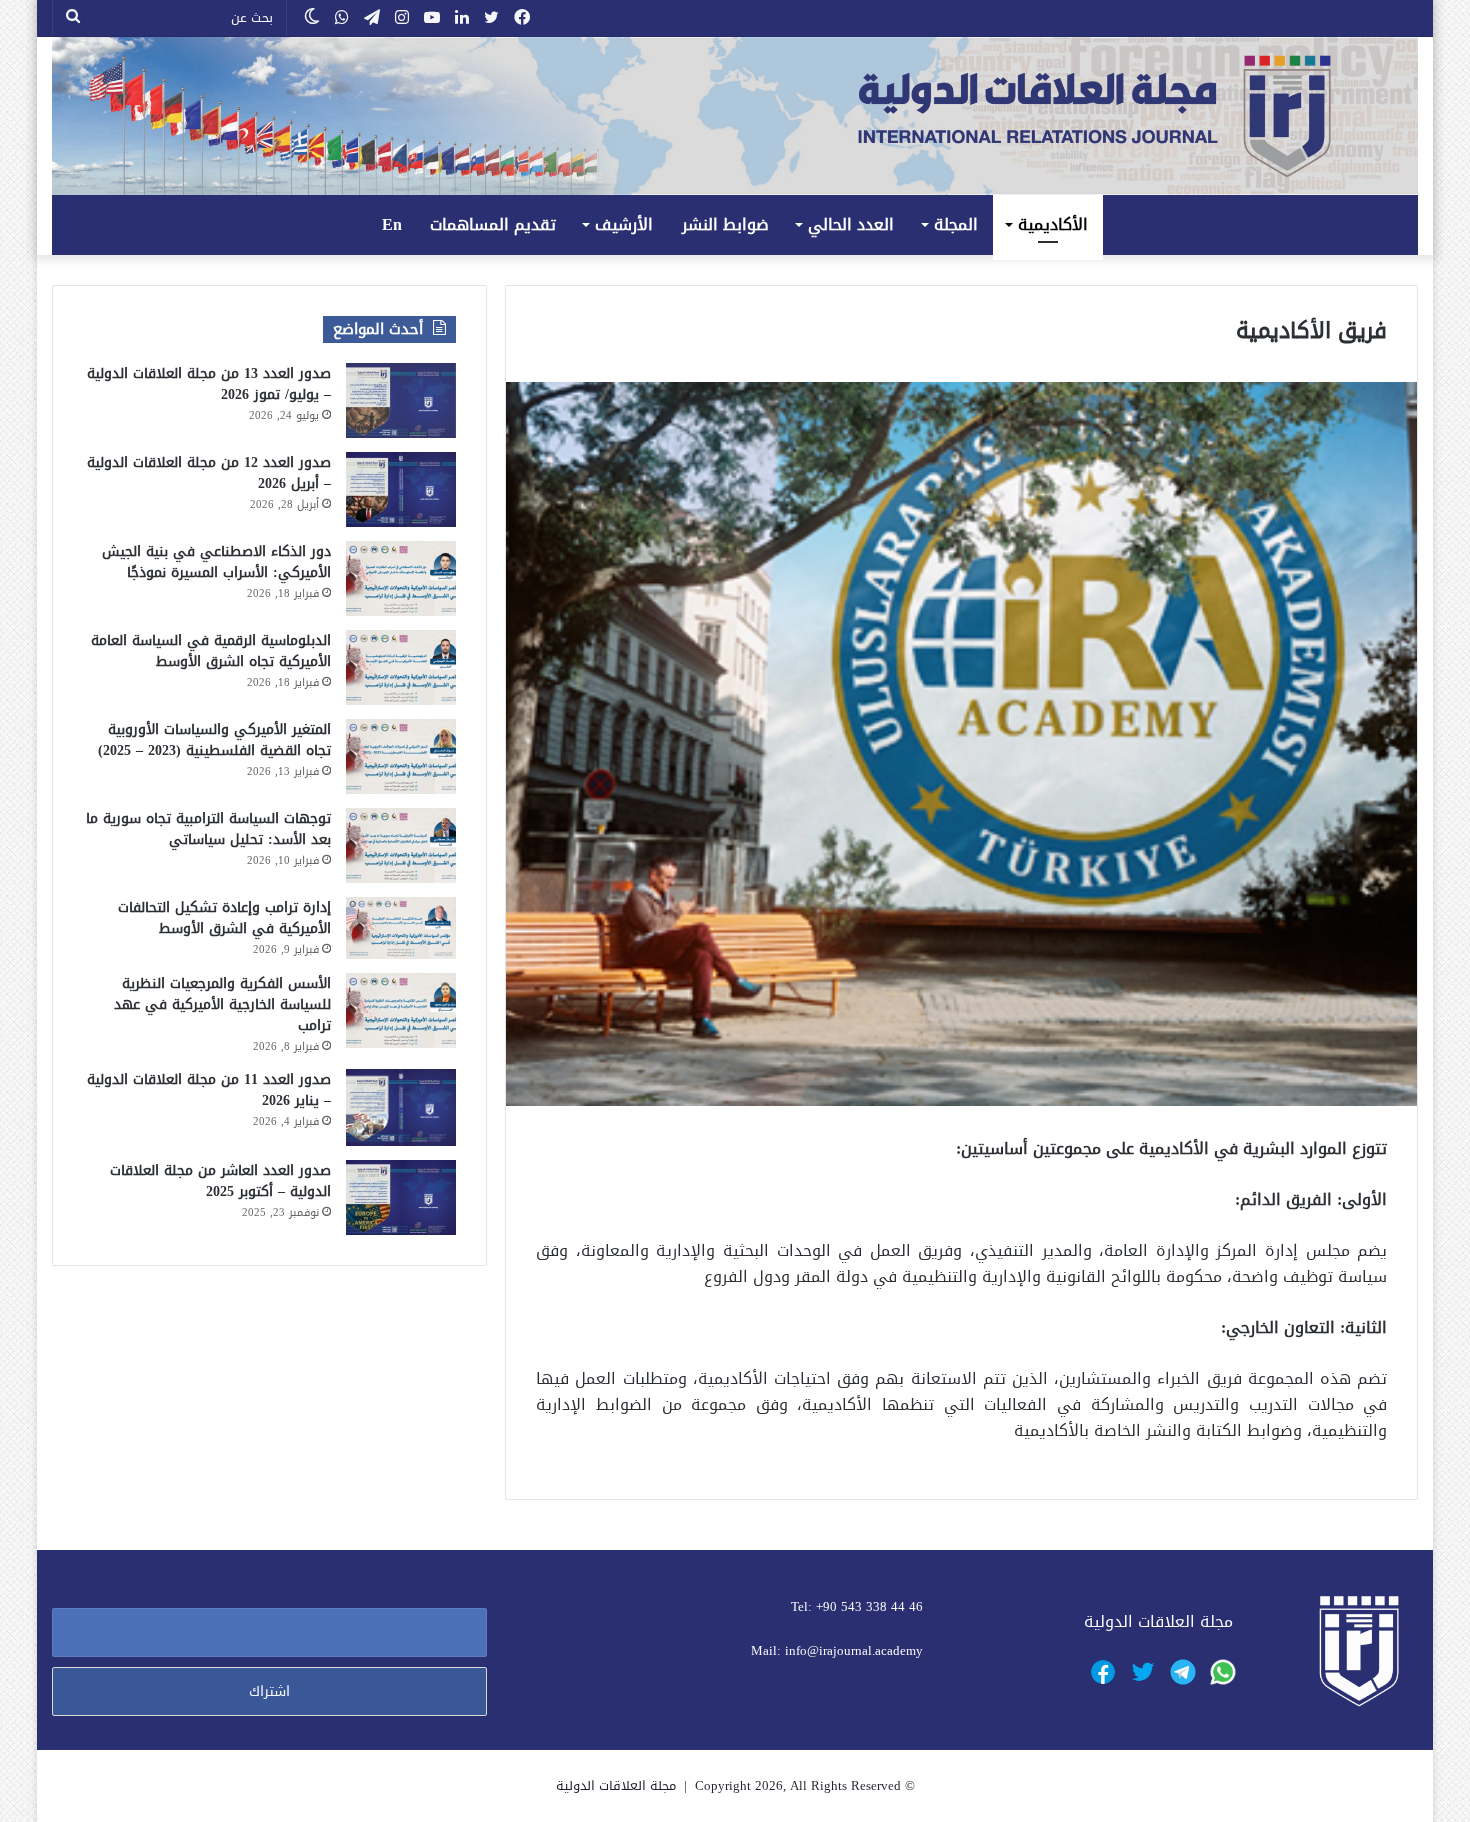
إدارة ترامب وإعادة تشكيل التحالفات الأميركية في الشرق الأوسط (224, 918)
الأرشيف (624, 224)
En (392, 224)
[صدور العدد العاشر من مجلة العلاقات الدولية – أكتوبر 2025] (401, 1197)
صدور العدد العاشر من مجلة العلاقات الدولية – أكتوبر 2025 (220, 1181)
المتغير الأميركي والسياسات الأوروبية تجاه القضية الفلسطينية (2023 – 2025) (214, 740)
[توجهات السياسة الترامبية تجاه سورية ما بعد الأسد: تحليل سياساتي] (401, 845)
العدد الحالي (851, 224)
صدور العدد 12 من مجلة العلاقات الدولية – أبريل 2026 (209, 473)
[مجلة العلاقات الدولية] (735, 116)
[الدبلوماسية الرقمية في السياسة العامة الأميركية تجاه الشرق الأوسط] (401, 667)
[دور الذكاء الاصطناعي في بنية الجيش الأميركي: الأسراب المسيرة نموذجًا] (401, 578)
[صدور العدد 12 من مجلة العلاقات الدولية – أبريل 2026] (401, 489)
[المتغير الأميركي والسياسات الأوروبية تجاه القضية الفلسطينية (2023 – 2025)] (401, 756)
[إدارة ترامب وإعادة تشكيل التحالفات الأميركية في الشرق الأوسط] (401, 928)
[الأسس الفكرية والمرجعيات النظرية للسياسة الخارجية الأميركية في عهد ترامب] (401, 1010)
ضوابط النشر (725, 224)
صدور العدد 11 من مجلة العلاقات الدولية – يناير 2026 (209, 1090)
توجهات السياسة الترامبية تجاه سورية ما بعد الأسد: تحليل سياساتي (208, 829)
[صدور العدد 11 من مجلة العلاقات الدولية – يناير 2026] (401, 1107)
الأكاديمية (1053, 224)
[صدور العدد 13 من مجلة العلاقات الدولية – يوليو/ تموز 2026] (401, 400)
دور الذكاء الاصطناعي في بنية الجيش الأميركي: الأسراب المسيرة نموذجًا (216, 562)
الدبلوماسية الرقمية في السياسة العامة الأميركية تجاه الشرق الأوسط (211, 651)
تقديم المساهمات (493, 224)
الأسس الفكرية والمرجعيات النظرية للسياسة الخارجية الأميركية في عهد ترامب (222, 1004)
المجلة (956, 224)
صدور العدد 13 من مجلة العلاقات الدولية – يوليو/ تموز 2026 (209, 384)
